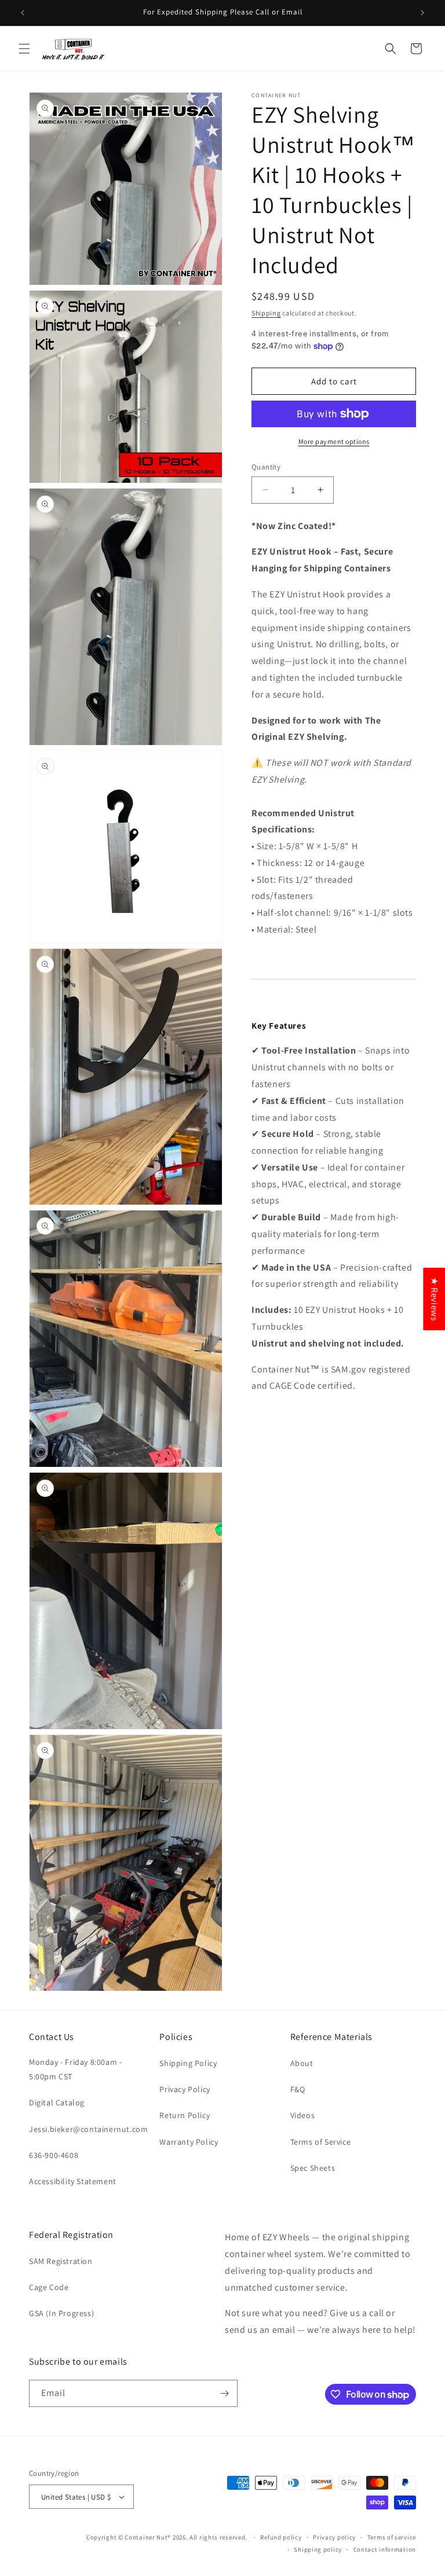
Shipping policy (318, 2549)
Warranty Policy (189, 2142)
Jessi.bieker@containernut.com (88, 2129)
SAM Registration (61, 2261)
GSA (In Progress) (61, 2313)
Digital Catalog (57, 2102)
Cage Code (49, 2287)
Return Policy (185, 2115)
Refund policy (281, 2537)
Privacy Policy (185, 2089)
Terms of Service (321, 2142)
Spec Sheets (313, 2168)
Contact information (385, 2549)
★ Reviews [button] (434, 1299)
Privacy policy (334, 2537)
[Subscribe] (224, 2393)
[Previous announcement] (23, 13)
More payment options (334, 441)
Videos (303, 2115)
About (302, 2063)
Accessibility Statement (73, 2181)
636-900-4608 (54, 2155)
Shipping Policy (188, 2063)
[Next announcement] (422, 13)
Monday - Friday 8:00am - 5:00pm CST (75, 2069)
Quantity (266, 467)
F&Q (298, 2089)
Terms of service (392, 2537)
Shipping (266, 313)
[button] (24, 49)
